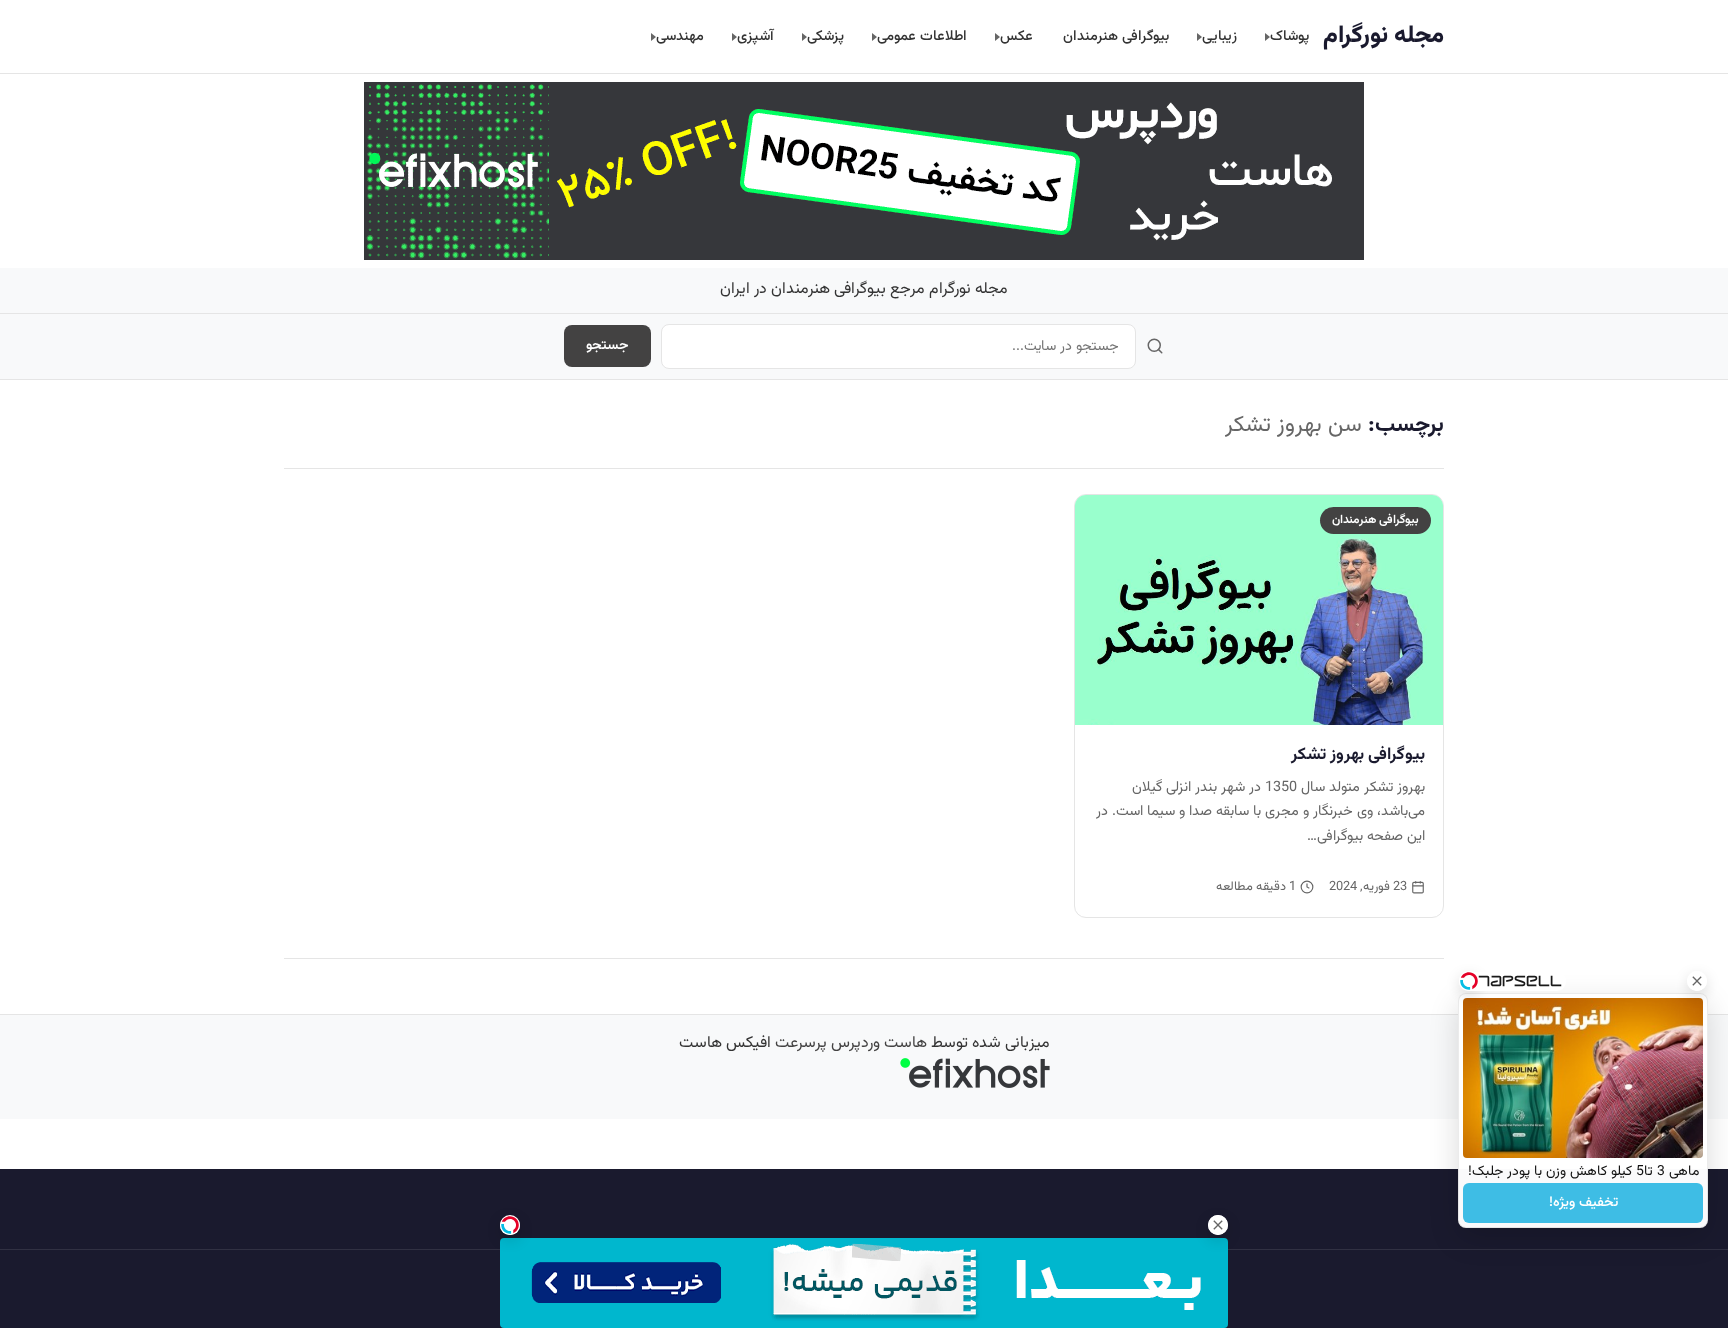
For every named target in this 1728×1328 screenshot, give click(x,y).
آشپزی (755, 36)
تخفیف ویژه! (1583, 1203)
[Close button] (1697, 981)
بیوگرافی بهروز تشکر (1358, 755)
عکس (1016, 36)
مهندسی (680, 36)
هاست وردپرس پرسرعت (851, 1043)
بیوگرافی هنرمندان (1116, 36)
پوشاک (1289, 36)
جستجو (607, 346)
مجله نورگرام (1383, 36)
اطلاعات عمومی (922, 36)
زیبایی (1219, 36)
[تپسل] (510, 1225)
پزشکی (825, 36)
